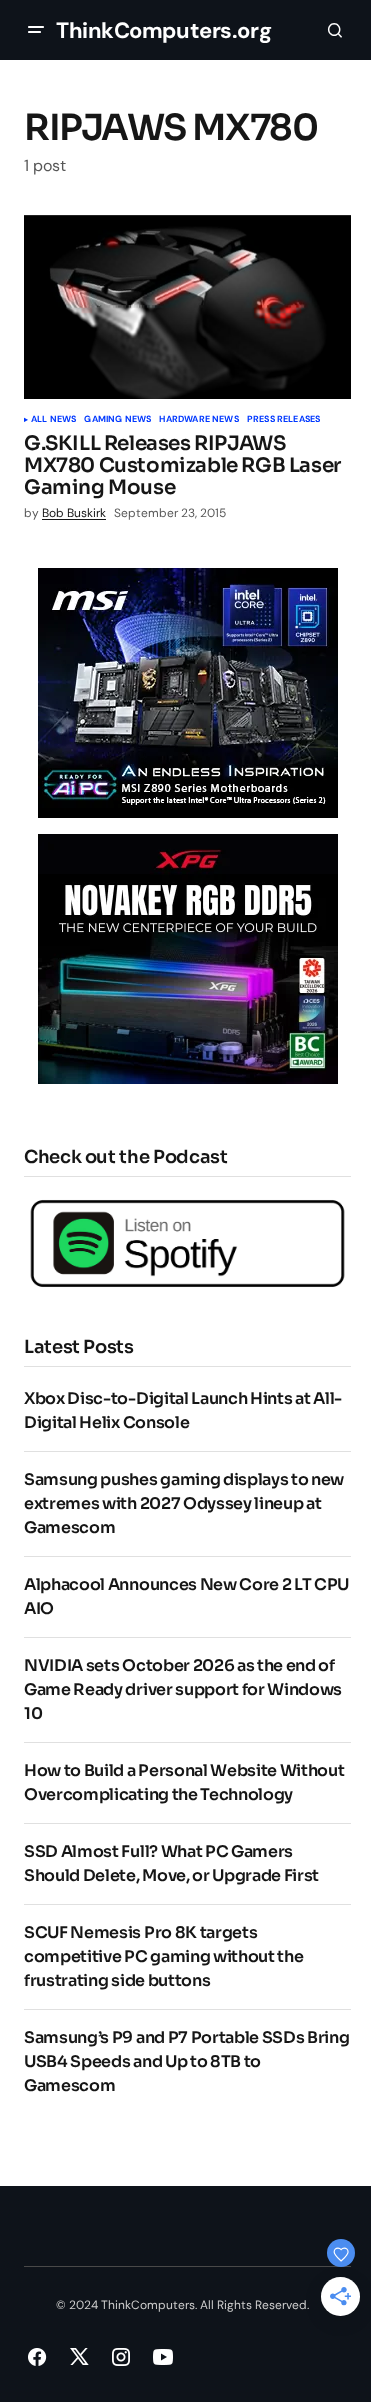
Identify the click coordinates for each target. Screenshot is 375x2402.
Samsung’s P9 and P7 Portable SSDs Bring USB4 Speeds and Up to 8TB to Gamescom (187, 2061)
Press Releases (284, 420)
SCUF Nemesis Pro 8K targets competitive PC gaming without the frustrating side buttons (163, 1956)
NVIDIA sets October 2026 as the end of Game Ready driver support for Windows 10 (183, 1689)
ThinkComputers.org (163, 30)
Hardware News (198, 420)
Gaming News (117, 420)
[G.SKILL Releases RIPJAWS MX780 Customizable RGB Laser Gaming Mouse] (187, 307)
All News (53, 420)
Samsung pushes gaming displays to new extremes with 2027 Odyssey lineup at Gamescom (184, 1503)
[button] (36, 30)
